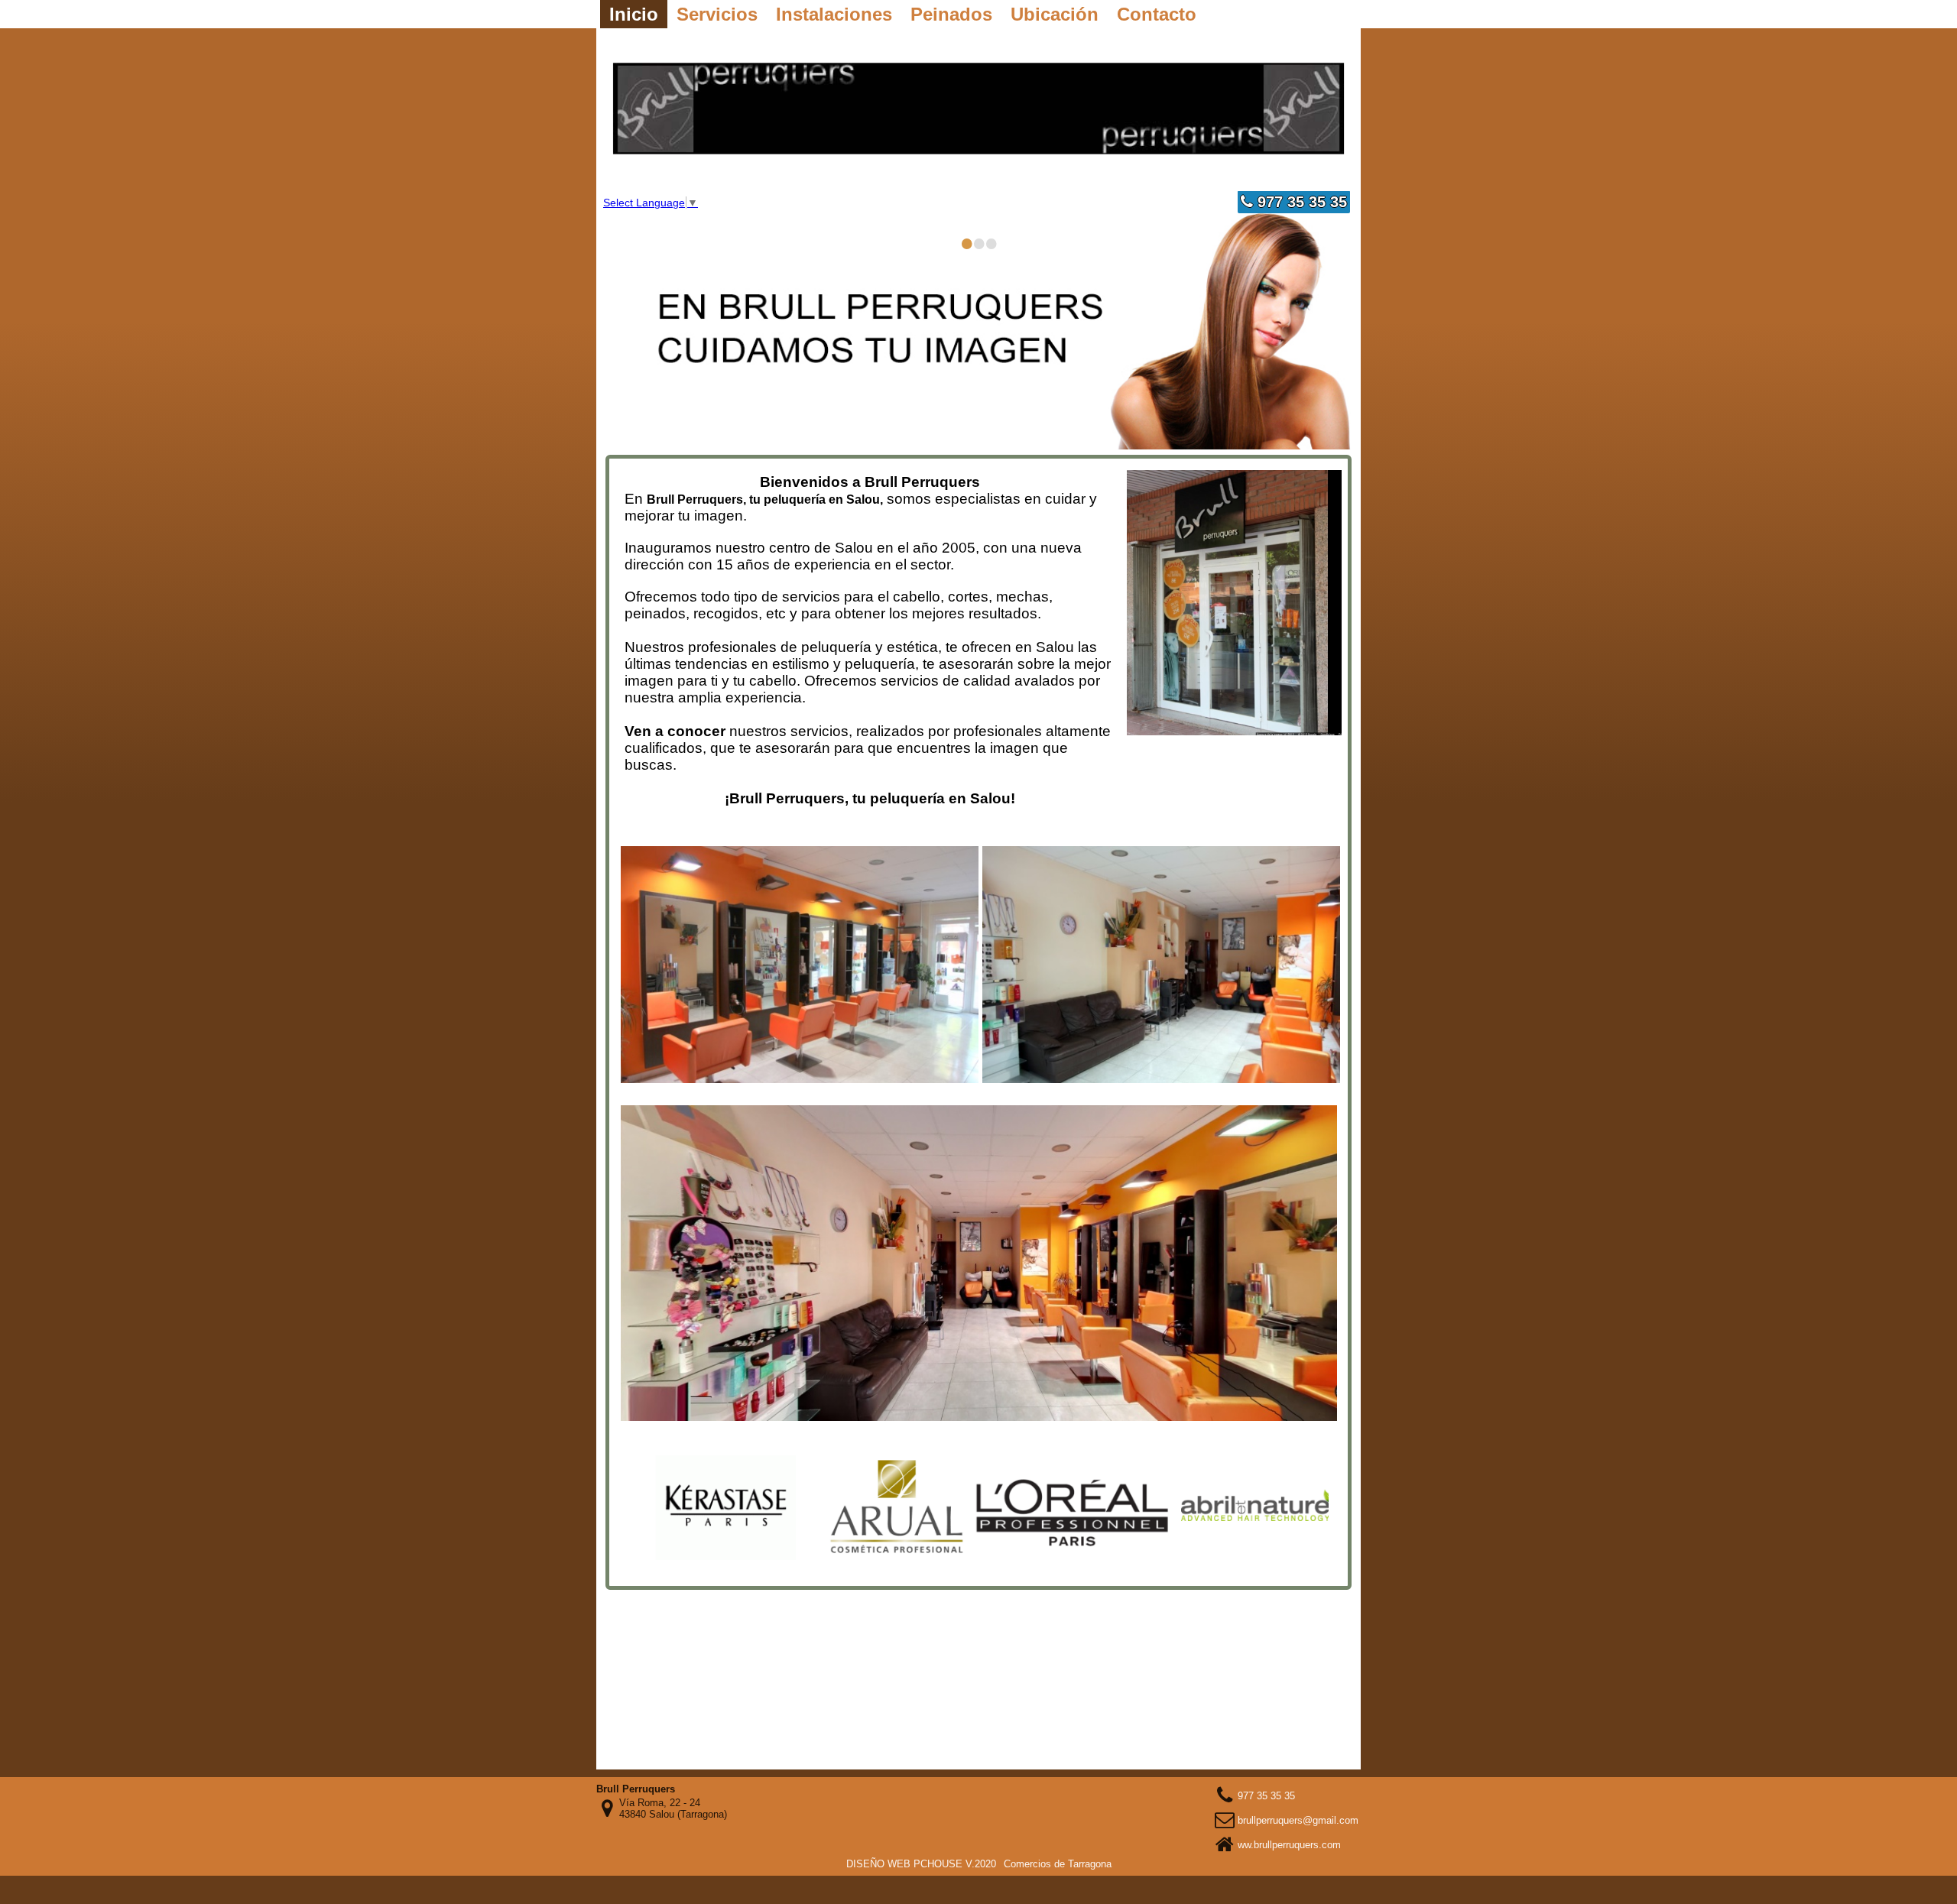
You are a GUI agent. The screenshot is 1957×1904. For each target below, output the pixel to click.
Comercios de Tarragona (1058, 1864)
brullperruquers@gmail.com (1298, 1820)
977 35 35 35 (1300, 202)
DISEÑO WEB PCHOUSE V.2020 (921, 1864)
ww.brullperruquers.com (1289, 1845)
